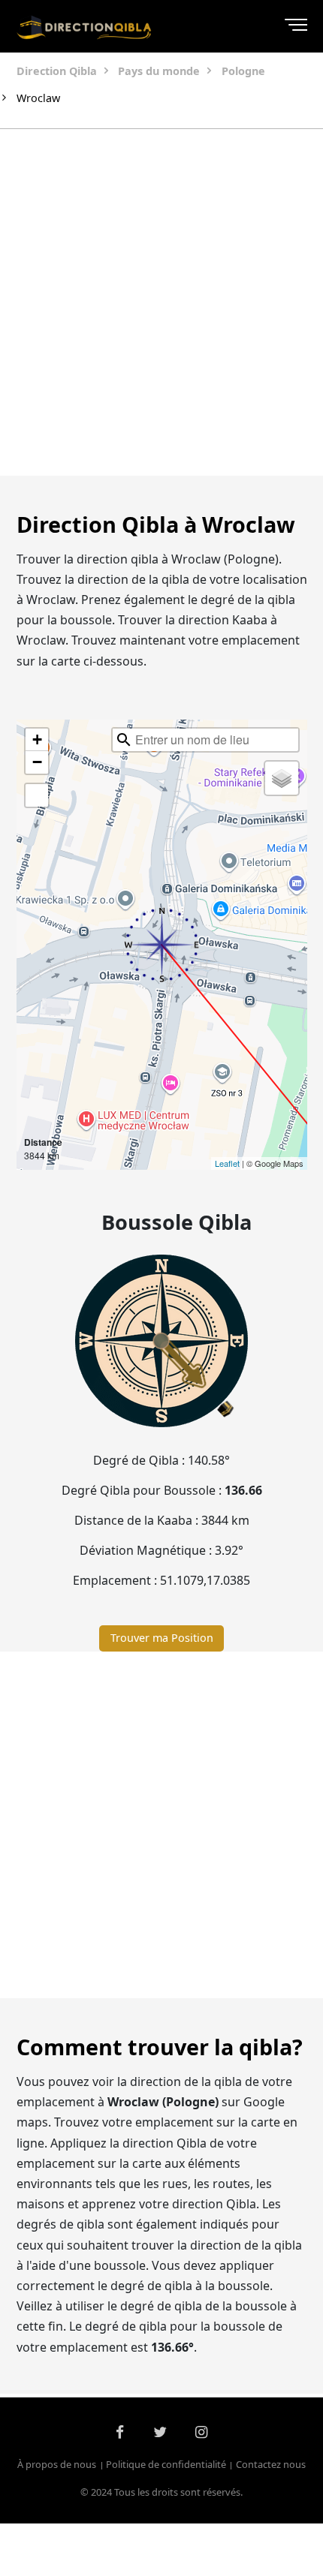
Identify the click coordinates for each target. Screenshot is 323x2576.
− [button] (37, 762)
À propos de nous (57, 2465)
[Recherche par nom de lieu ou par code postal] (124, 740)
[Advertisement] (161, 302)
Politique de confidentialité (166, 2465)
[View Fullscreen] (37, 795)
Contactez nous (271, 2465)
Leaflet (227, 1163)
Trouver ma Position (162, 1638)
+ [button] (37, 739)
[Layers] (282, 778)
